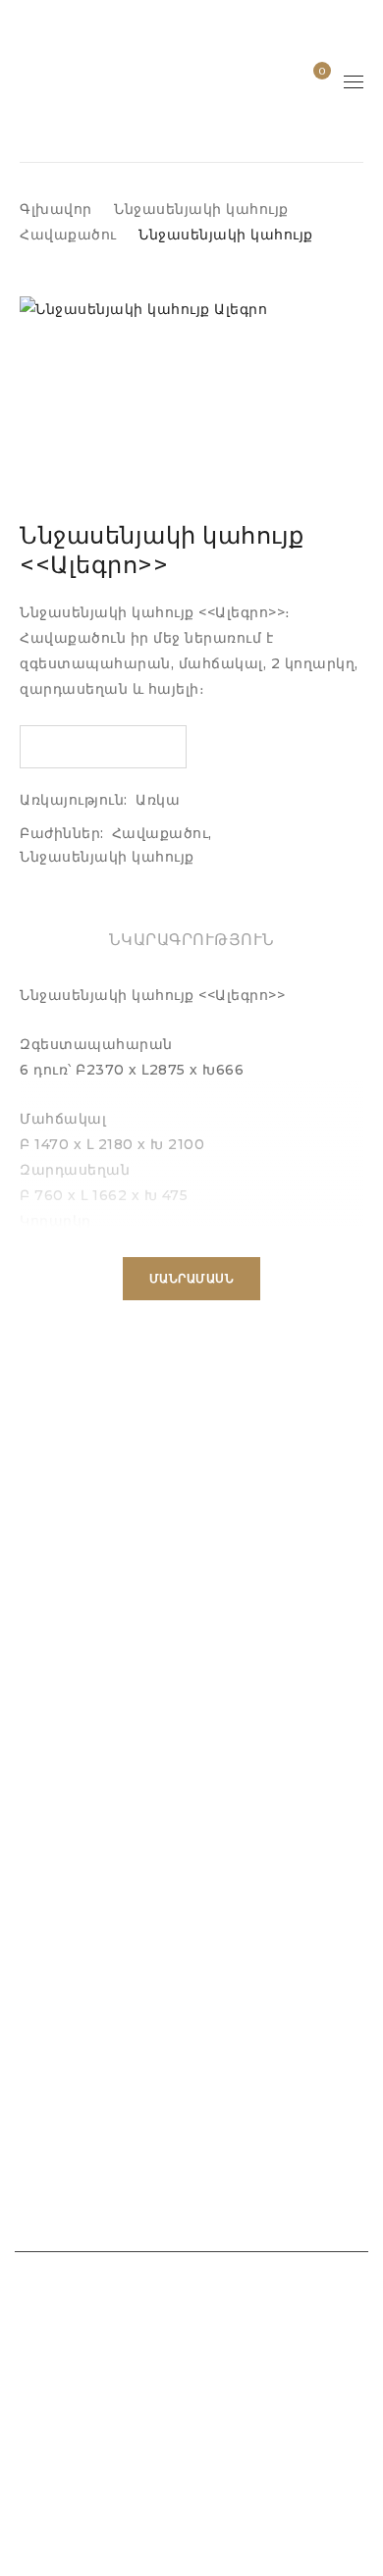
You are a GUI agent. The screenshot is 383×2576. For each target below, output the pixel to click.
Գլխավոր (56, 209)
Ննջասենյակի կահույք (201, 209)
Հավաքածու (68, 235)
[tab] (192, 940)
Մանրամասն (192, 1278)
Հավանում (321, 71)
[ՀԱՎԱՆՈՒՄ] (103, 747)
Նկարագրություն (192, 940)
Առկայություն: (74, 800)
